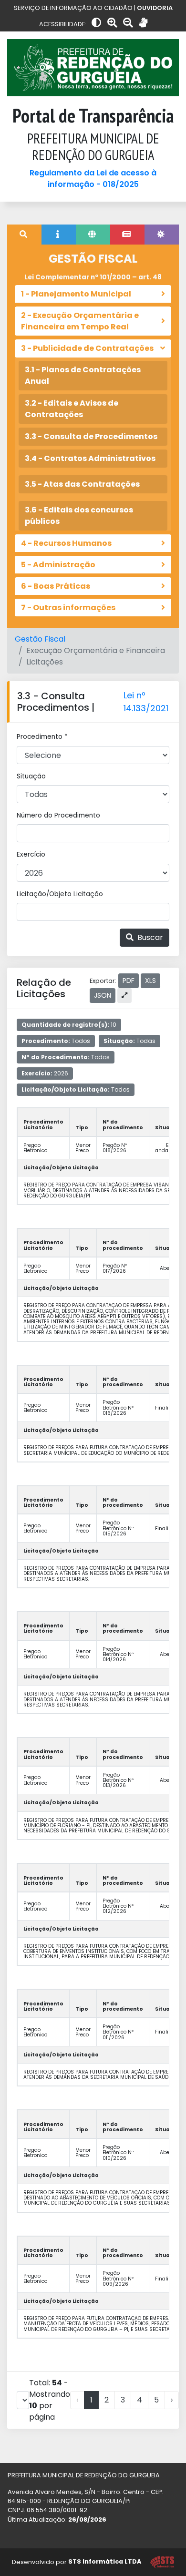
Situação (31, 776)
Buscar (149, 937)
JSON (103, 995)
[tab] (24, 235)
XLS (150, 981)
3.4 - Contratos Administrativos (90, 458)
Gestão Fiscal (40, 639)
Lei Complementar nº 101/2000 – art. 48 (93, 277)
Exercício (31, 854)
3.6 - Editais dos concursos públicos (79, 516)
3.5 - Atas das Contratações (82, 484)
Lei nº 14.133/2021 (146, 702)
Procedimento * (42, 737)
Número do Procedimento (58, 815)
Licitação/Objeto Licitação (60, 894)
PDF (129, 981)
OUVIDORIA (155, 8)
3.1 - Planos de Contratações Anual (83, 375)
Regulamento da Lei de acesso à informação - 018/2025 (93, 179)
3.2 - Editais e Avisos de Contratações (72, 409)
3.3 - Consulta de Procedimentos (91, 436)
